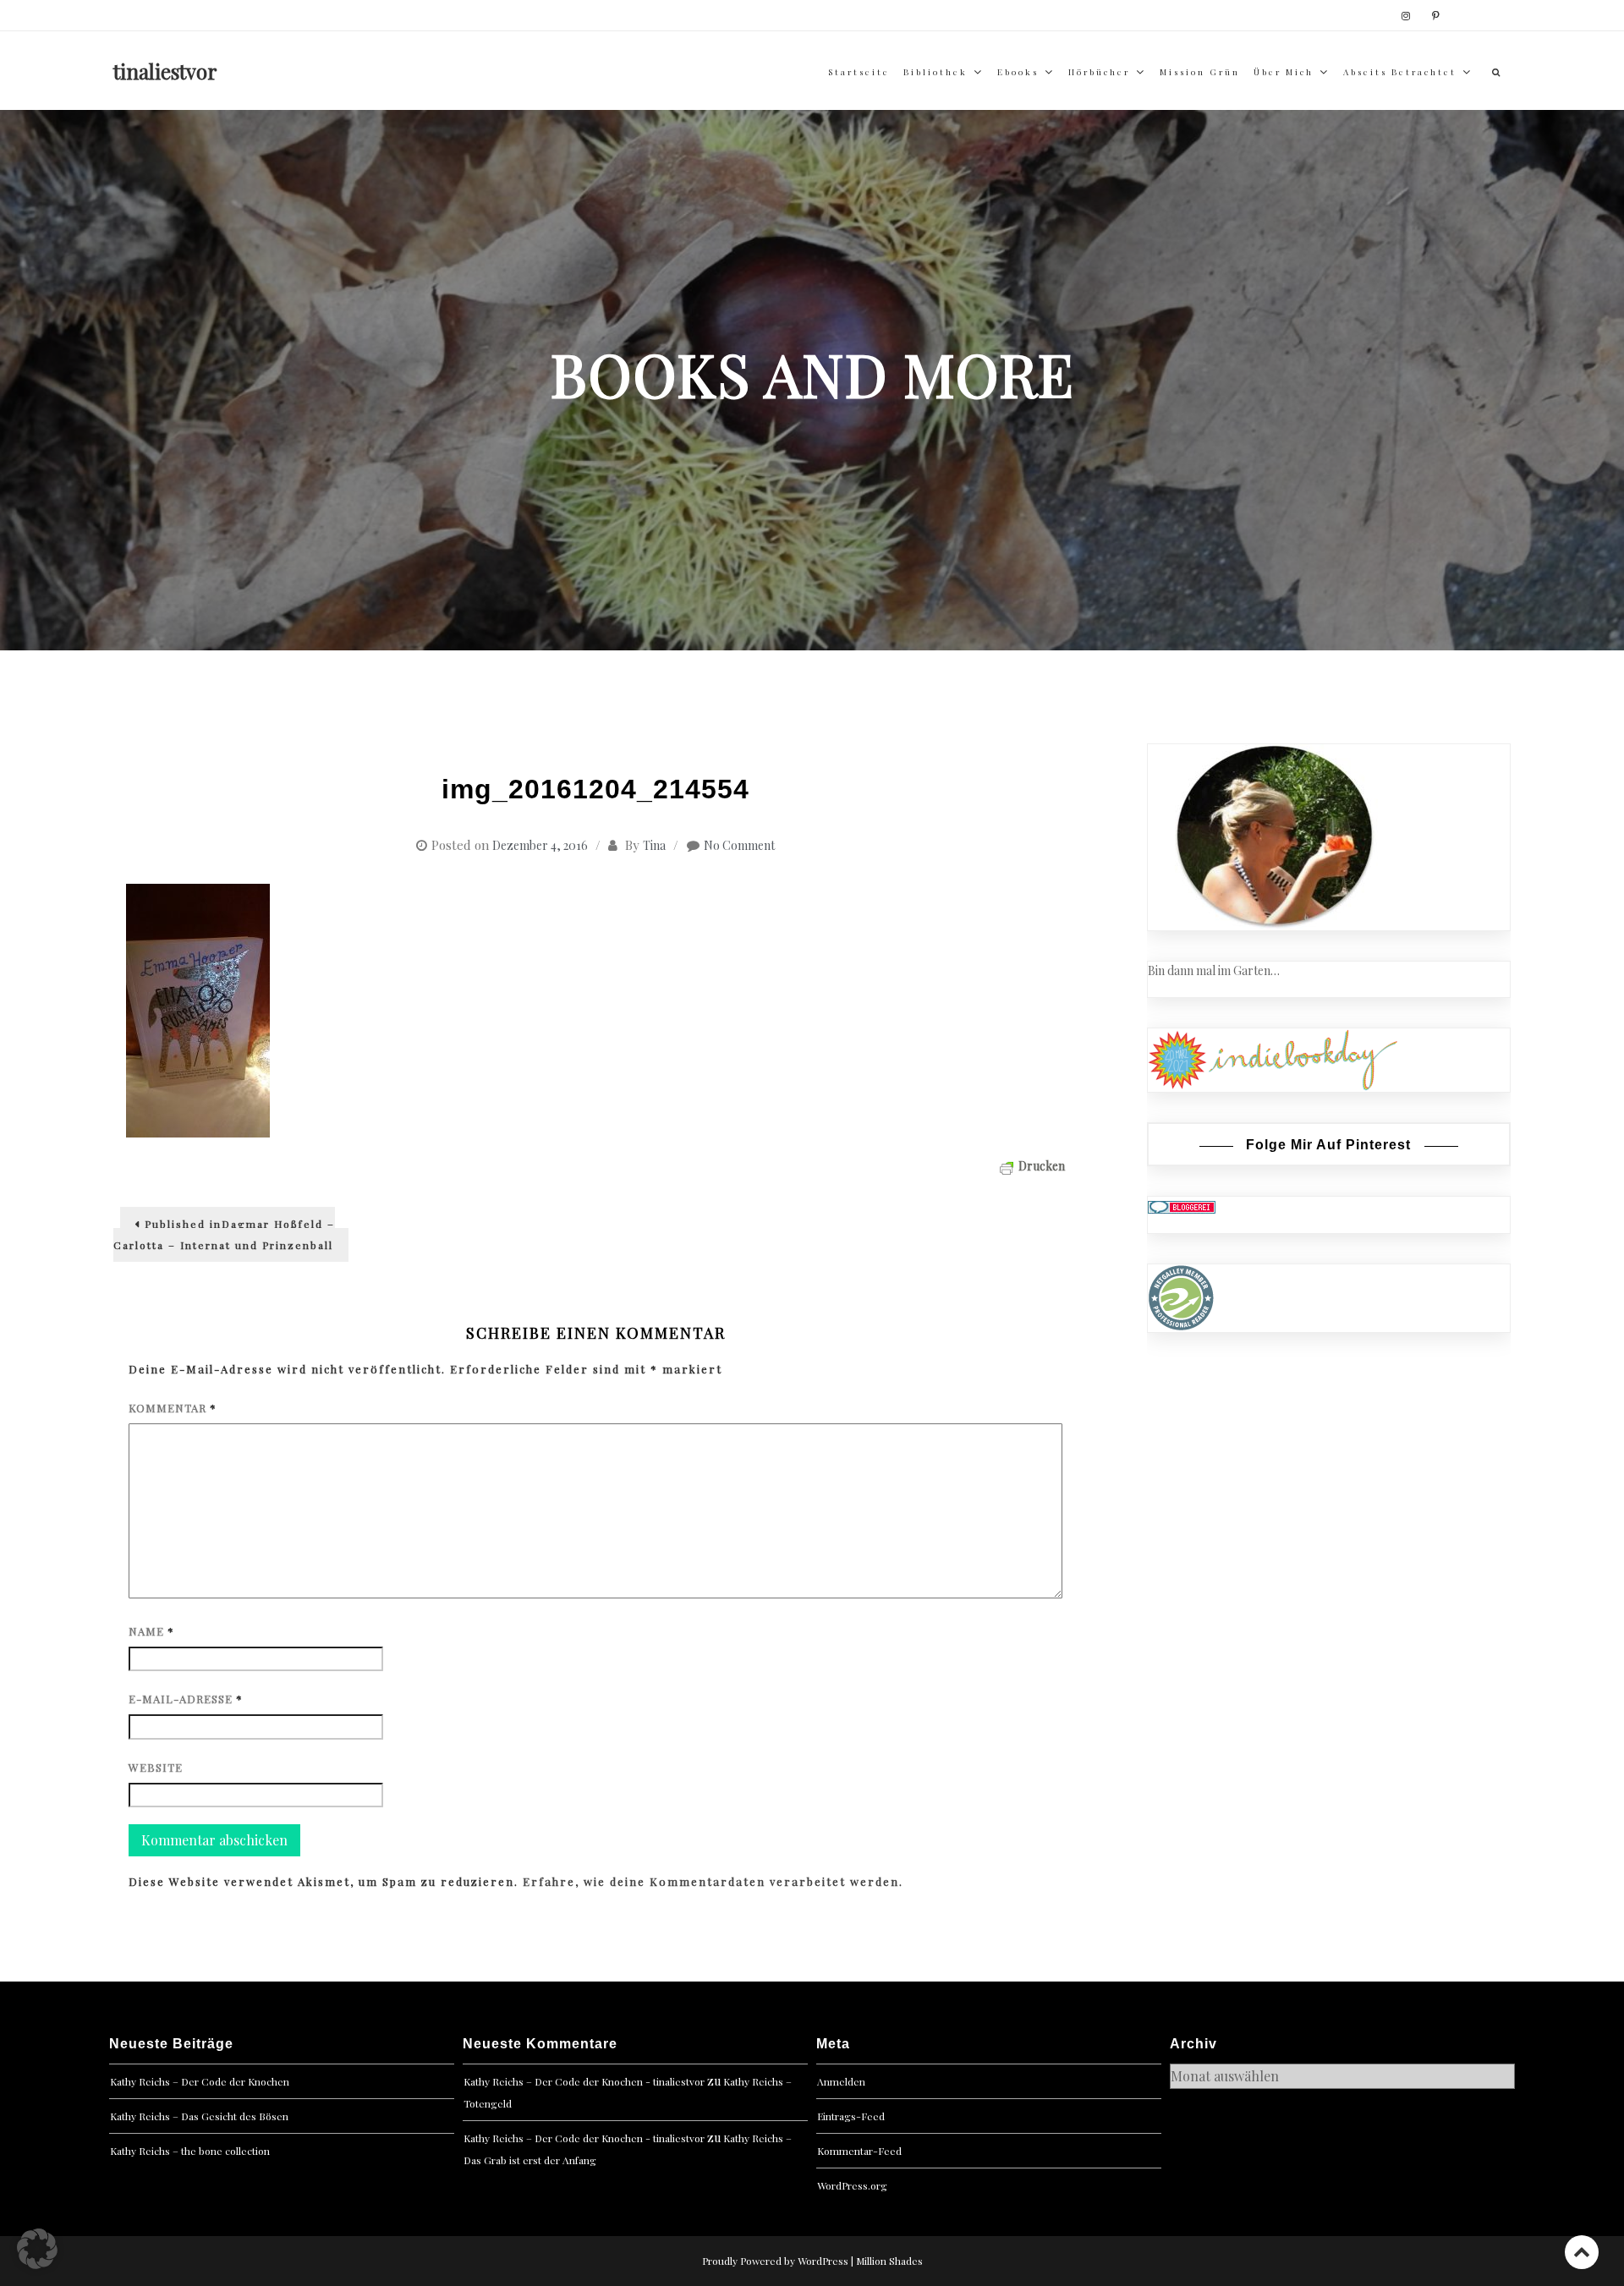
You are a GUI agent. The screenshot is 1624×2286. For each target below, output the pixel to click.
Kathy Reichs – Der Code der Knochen (200, 2081)
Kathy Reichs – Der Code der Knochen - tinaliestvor (584, 2081)
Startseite (859, 72)
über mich (1284, 72)
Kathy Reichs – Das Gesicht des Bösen (199, 2116)
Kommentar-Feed (859, 2151)
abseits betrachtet (1400, 72)
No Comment (739, 845)
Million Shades (889, 2261)
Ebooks (1018, 72)
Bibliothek (935, 72)
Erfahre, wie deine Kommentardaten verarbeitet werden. (713, 1881)
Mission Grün (1200, 72)
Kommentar (173, 1408)
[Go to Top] (1582, 2252)
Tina (654, 845)
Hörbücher (1099, 72)
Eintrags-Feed (851, 2116)
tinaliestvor (165, 71)
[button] (37, 2249)
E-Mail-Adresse (186, 1699)
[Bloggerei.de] (1182, 1206)
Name (151, 1631)
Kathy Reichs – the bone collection (190, 2151)
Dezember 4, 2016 (540, 845)
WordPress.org (852, 2185)
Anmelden (841, 2081)
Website (156, 1767)
